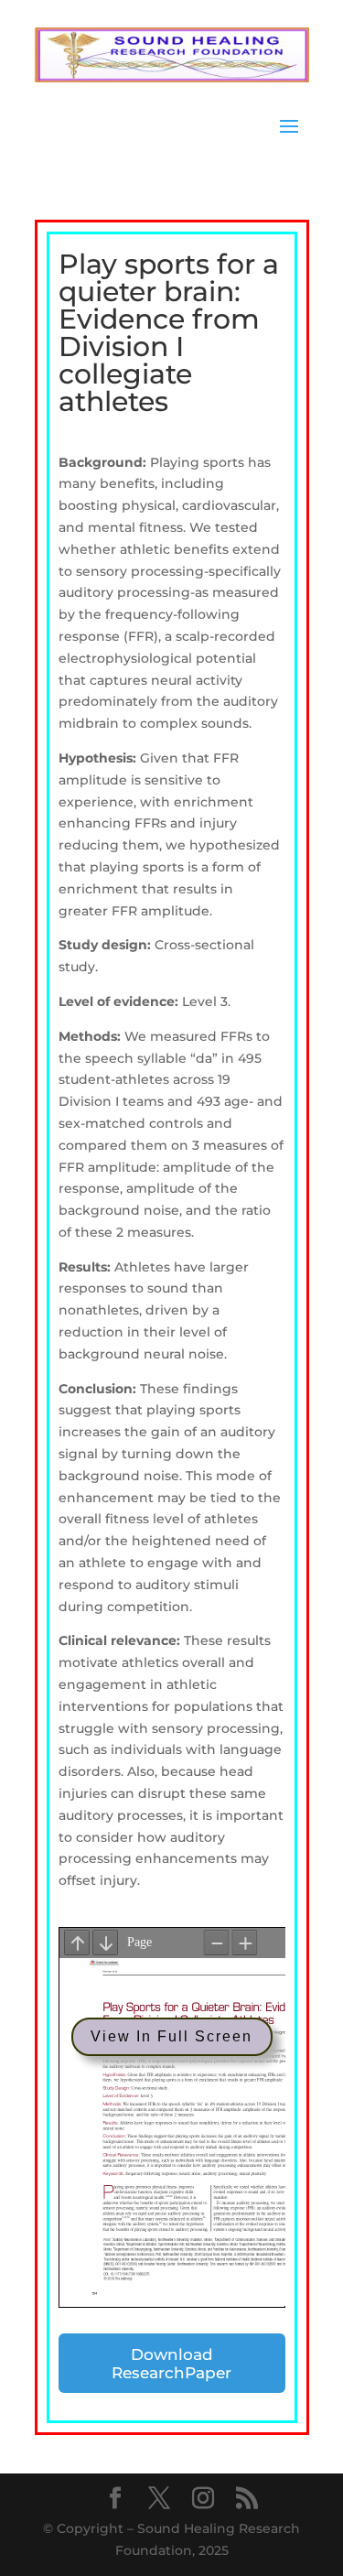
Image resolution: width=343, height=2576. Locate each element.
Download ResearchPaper (171, 2364)
